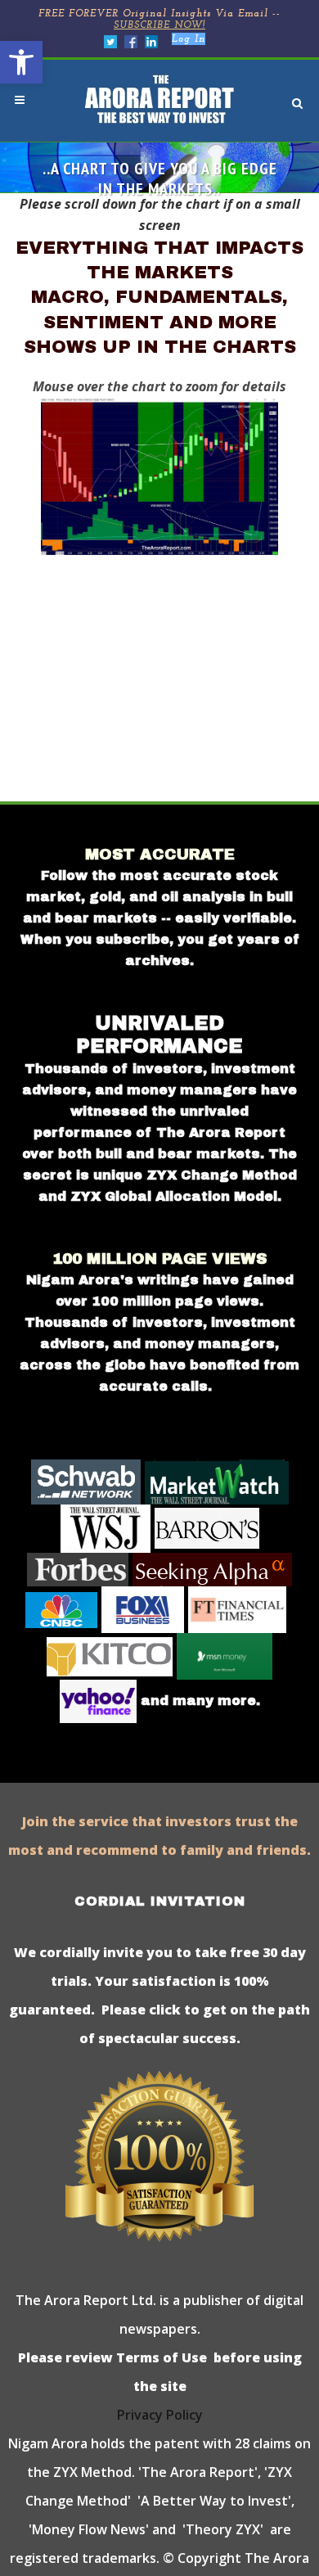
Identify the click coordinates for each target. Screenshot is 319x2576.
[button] (21, 62)
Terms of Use (160, 2357)
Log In (189, 39)
